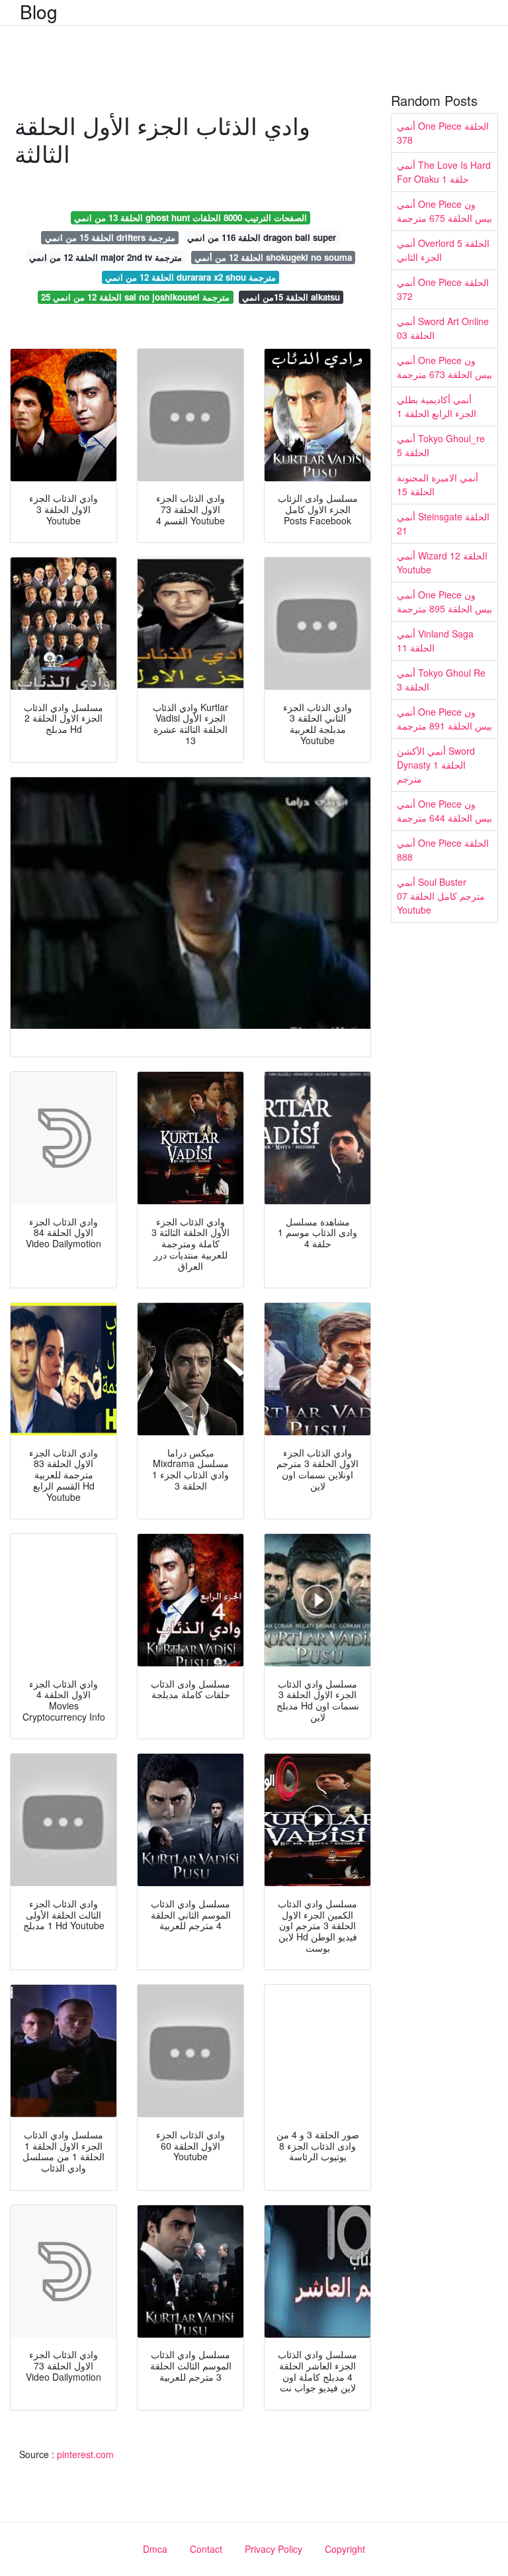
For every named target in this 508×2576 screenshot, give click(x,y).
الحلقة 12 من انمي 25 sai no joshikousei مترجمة (135, 297)
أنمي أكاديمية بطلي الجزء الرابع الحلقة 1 (437, 406)
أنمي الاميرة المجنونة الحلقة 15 (438, 484)
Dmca (155, 2549)
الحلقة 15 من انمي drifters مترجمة (110, 237)
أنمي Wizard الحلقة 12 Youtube (442, 562)
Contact (206, 2549)
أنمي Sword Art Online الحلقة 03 (443, 328)
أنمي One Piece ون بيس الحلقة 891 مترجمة (444, 719)
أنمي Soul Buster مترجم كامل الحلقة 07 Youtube (441, 896)
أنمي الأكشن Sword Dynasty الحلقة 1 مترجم (436, 765)
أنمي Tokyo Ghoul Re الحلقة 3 (441, 680)
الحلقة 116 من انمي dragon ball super (262, 237)
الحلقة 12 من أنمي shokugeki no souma (273, 257)
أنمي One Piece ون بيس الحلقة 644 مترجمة (444, 811)
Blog (39, 11)
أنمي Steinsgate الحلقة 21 (443, 523)
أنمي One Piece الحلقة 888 (443, 850)
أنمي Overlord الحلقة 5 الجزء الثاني (443, 250)
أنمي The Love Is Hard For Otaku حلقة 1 (444, 172)
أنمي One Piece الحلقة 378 (443, 133)
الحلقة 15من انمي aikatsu (291, 297)
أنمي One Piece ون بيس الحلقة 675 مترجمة (444, 211)
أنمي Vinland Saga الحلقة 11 (435, 641)
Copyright (345, 2549)
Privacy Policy (274, 2549)
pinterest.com (85, 2454)
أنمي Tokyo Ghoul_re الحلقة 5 (441, 445)
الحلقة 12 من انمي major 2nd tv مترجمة (106, 257)
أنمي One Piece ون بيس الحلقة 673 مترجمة (444, 367)
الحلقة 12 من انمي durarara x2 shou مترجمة (190, 277)
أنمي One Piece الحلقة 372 (443, 289)
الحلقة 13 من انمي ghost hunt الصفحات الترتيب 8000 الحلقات (190, 217)
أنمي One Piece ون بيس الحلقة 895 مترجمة (444, 601)
